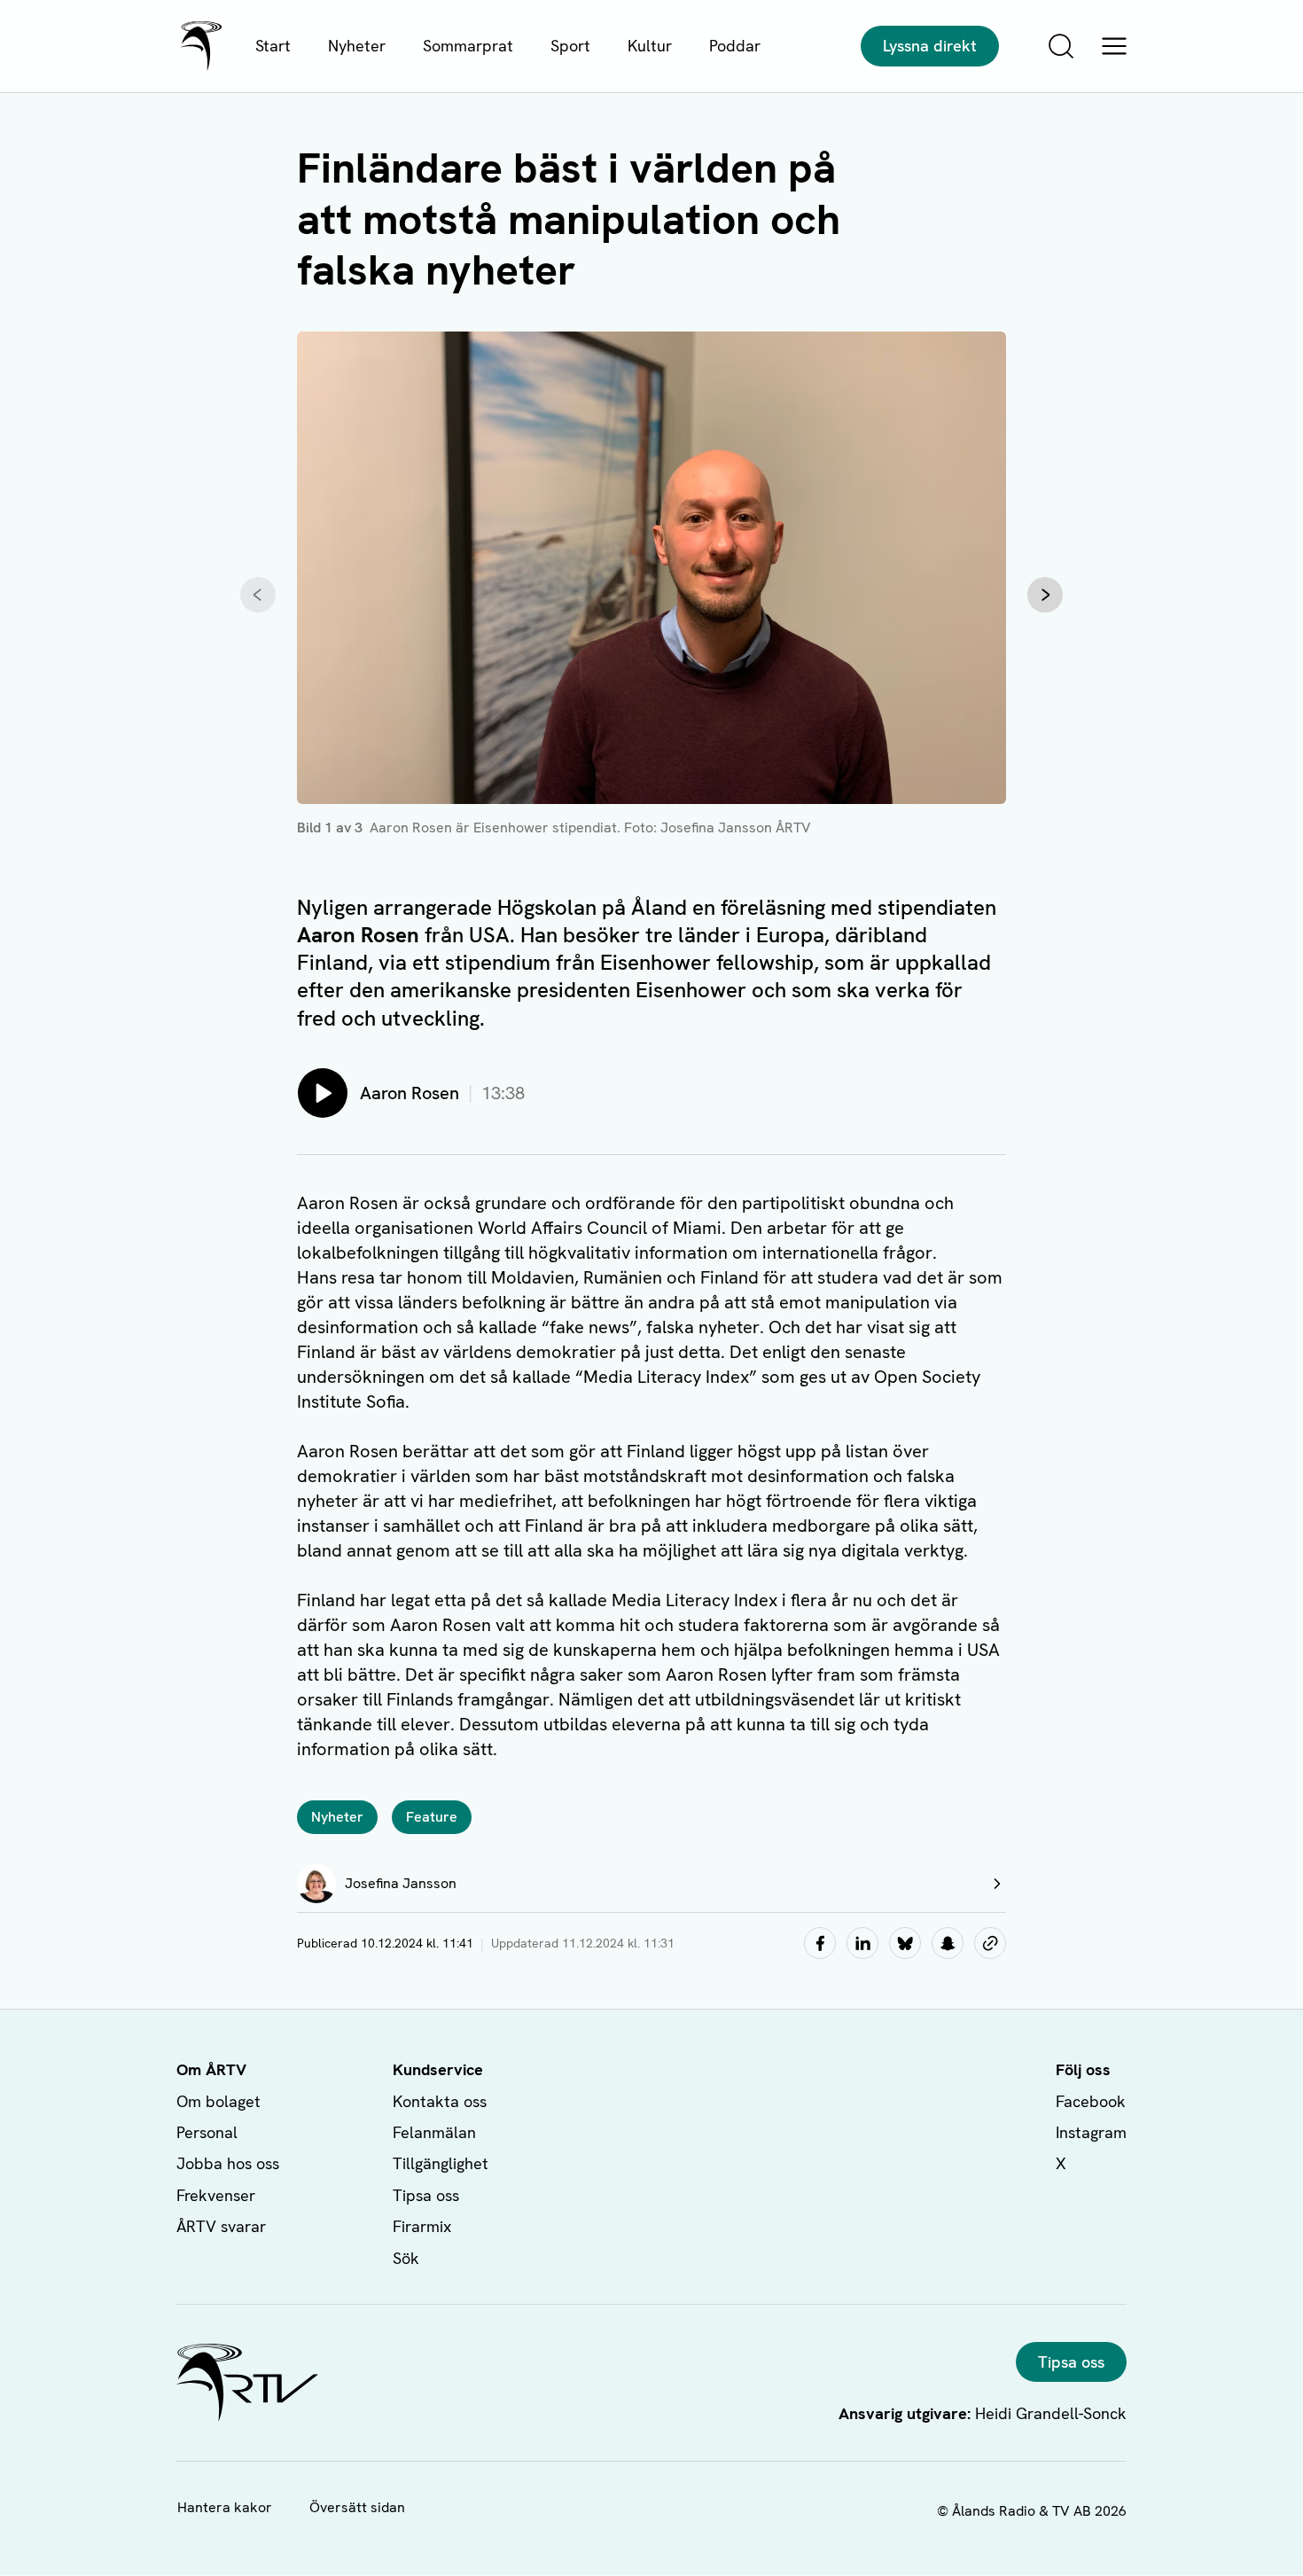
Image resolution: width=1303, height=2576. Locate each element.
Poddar (735, 46)
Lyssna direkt (930, 46)
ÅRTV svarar (221, 2226)
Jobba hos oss (228, 2163)
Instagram (1091, 2132)
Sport (570, 46)
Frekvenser (216, 2195)
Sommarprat (468, 46)
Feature (432, 1817)
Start (273, 46)
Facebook (1091, 2101)
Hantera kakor (225, 2507)
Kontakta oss (440, 2101)
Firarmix (422, 2226)
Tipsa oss (426, 2195)
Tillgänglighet (441, 2163)
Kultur (650, 46)
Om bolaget (218, 2101)
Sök (406, 2258)
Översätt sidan (357, 2507)
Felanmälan (434, 2132)
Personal (207, 2132)
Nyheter (357, 46)
